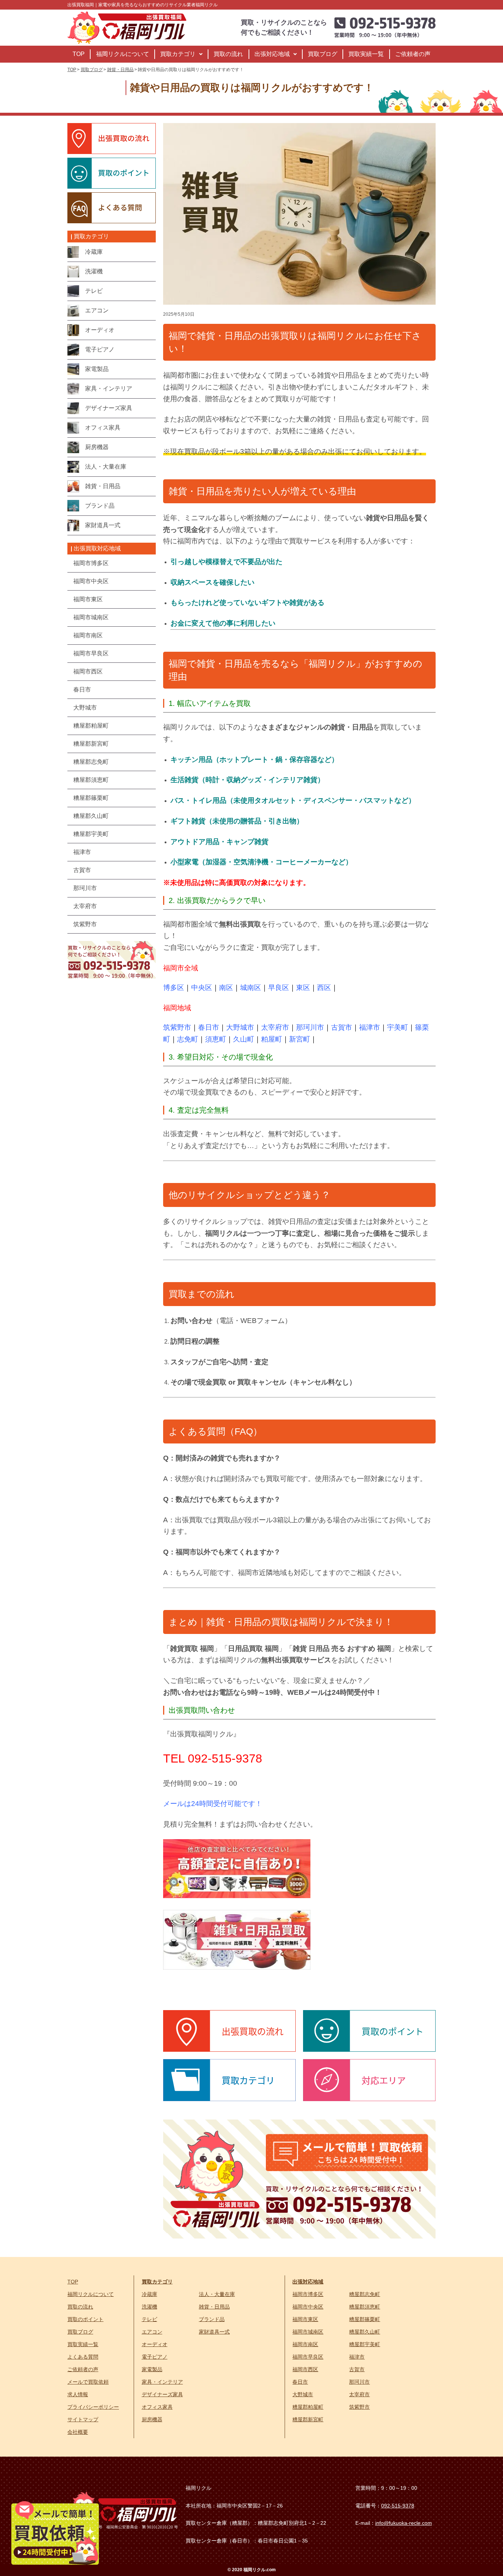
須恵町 (216, 1039)
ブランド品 (212, 2319)
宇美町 (398, 1027)
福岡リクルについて (123, 54)
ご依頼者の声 (413, 54)
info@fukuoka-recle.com (404, 2523)
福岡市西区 (305, 2369)
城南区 (251, 988)
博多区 (174, 988)
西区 (324, 988)
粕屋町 (272, 1039)
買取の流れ (228, 54)
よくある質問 (83, 2357)
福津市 (370, 1027)
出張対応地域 (272, 54)
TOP (79, 54)
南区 (226, 988)
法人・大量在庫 (217, 2294)
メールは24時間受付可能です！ (213, 1804)
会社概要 (78, 2432)
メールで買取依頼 (88, 2382)
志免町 (188, 1039)
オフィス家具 (157, 2407)
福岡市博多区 (308, 2294)
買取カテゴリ (178, 54)
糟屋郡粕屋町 (308, 2407)
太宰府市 (275, 1027)
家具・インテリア (162, 2382)
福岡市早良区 (308, 2357)
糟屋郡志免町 (365, 2294)
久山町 (244, 1039)
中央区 (202, 988)
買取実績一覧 (366, 54)
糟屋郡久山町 (365, 2332)
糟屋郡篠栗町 (365, 2319)
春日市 (209, 1027)
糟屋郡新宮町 (308, 2419)
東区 (303, 988)
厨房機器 (152, 2419)
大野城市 (240, 1027)
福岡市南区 (305, 2344)
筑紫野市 (177, 1027)
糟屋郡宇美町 (365, 2344)
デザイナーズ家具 (162, 2394)
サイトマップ (83, 2419)
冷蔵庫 (150, 2294)
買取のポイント (85, 2319)
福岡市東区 (305, 2319)
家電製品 (152, 2369)
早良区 (279, 988)
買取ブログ (323, 54)
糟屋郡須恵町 (365, 2307)
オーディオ (155, 2344)
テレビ (150, 2319)
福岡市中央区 (308, 2307)
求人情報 (78, 2394)
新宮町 (300, 1039)
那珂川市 (310, 1027)
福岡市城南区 (308, 2332)
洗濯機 (150, 2307)
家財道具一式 (214, 2332)
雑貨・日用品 (214, 2307)
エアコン (152, 2332)
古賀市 (342, 1027)
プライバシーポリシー (93, 2407)
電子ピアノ (155, 2357)
